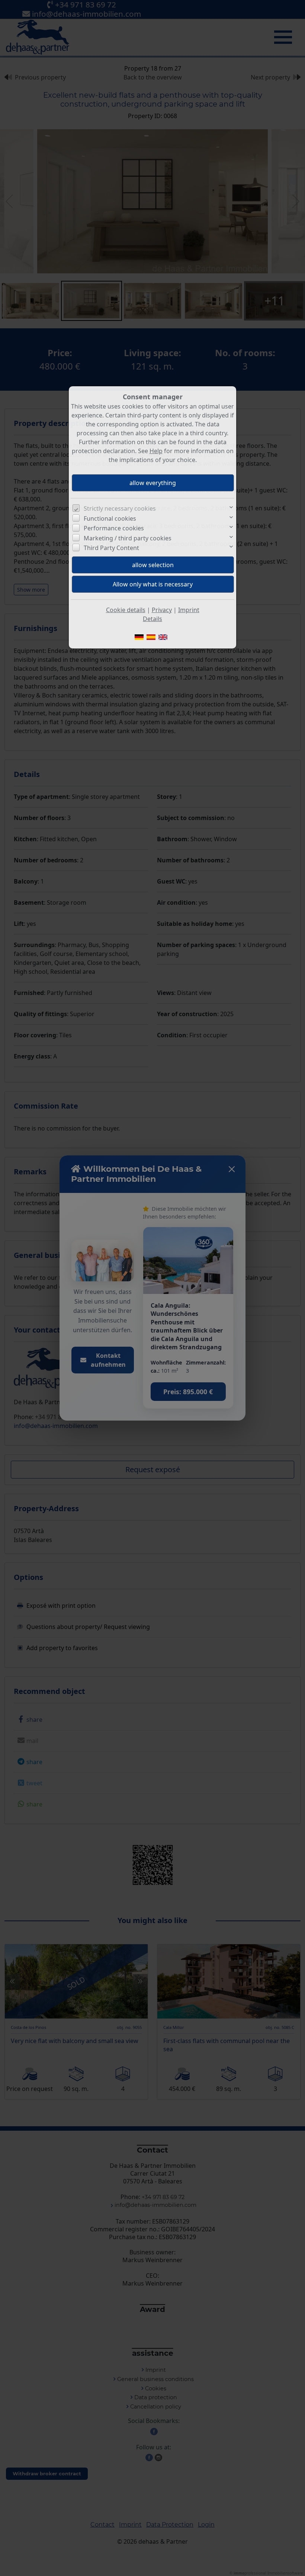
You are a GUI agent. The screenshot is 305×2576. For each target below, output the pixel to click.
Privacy (162, 610)
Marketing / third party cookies (128, 538)
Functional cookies (110, 518)
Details (152, 619)
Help (156, 451)
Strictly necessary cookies (120, 508)
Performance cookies (114, 528)
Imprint (189, 610)
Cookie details (126, 610)
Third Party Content (111, 548)
